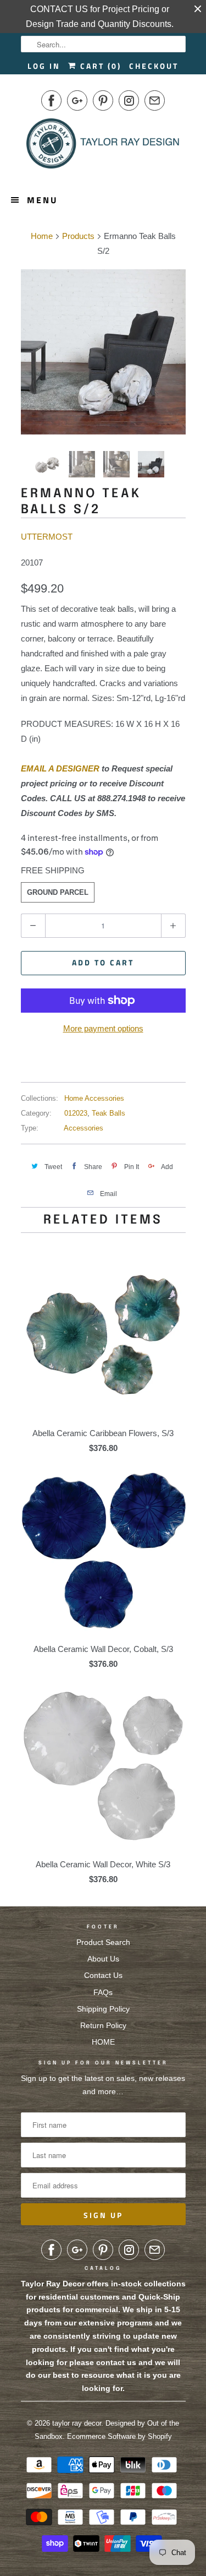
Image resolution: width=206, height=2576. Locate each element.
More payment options (103, 1028)
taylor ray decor (77, 2423)
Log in (44, 66)
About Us (103, 1959)
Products (78, 236)
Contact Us (103, 1975)
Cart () (99, 66)
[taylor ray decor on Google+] (77, 100)
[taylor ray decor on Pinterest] (103, 100)
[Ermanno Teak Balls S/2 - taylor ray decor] (103, 352)
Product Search (103, 1942)
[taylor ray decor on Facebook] (51, 100)
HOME (103, 2042)
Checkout (154, 66)
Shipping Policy (103, 2009)
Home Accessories (94, 1098)
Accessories (83, 1128)
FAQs (103, 1992)
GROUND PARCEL (58, 892)
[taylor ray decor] (103, 147)
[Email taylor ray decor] (155, 100)
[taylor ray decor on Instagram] (129, 100)
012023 (76, 1113)
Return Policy (103, 2025)
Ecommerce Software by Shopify (119, 2436)
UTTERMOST (47, 537)
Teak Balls (108, 1113)
